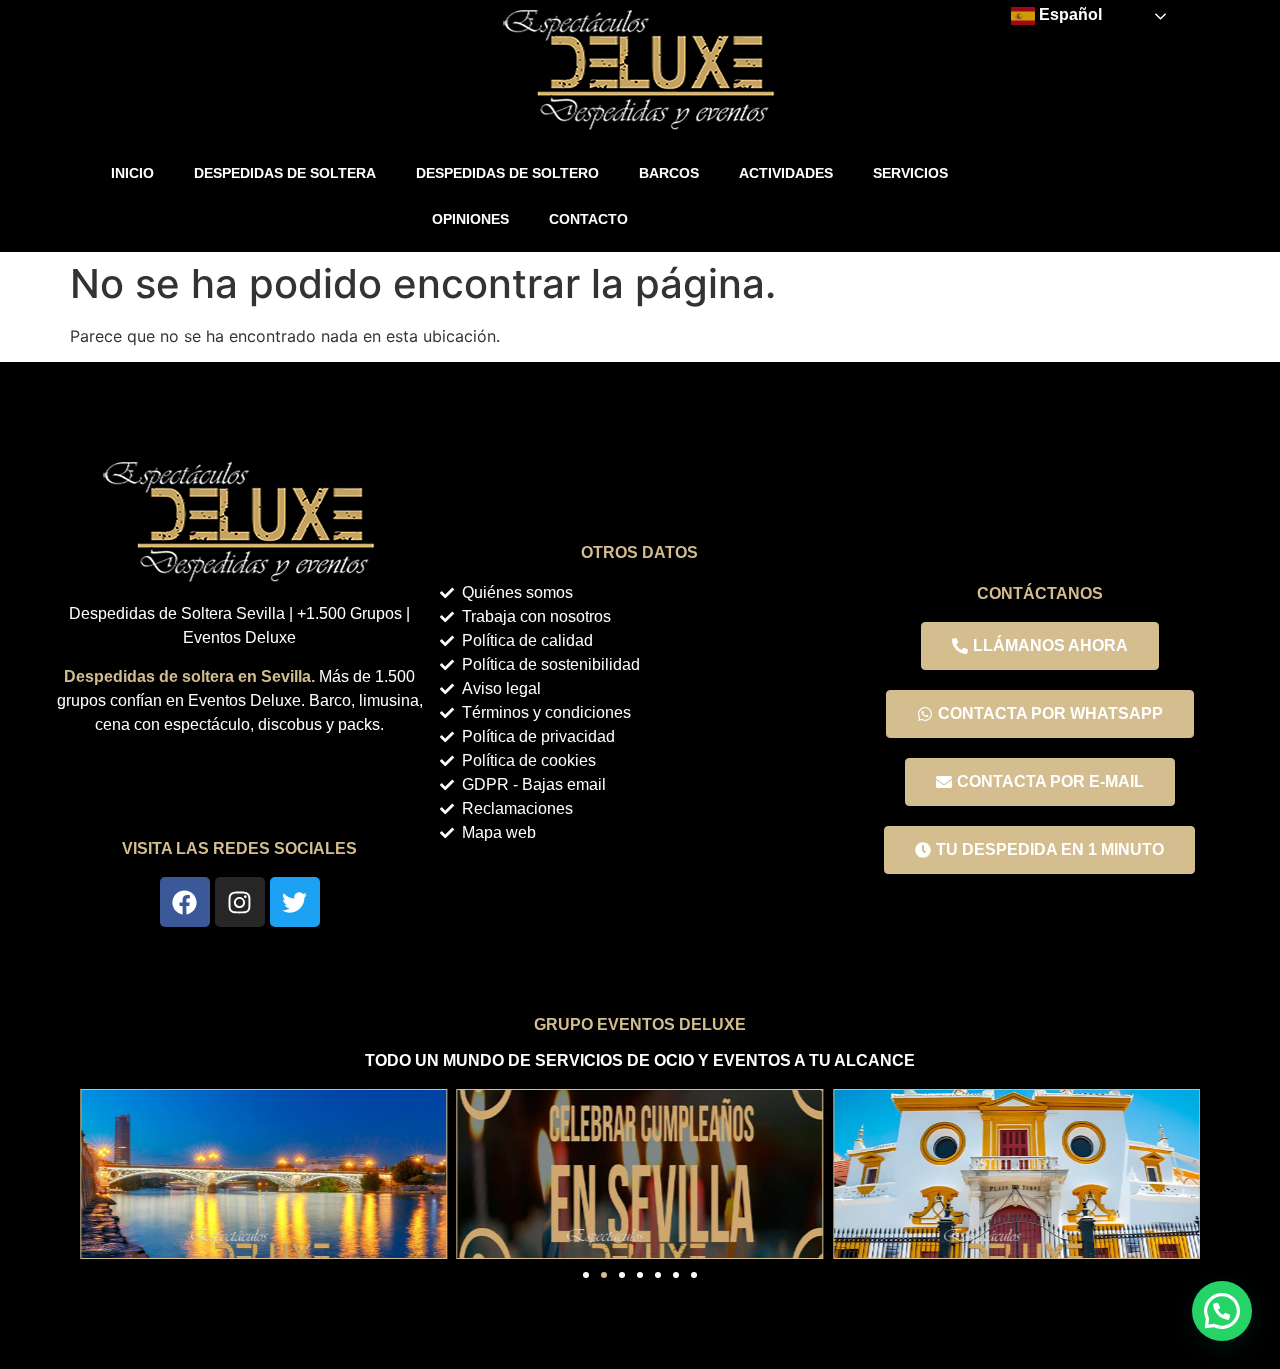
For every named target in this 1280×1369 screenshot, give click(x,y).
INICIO (132, 173)
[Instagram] (240, 902)
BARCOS (669, 173)
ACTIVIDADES (786, 173)
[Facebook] (185, 902)
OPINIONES (470, 219)
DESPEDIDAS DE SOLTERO (507, 173)
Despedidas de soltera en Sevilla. (189, 676)
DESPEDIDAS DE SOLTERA (285, 173)
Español (1068, 14)
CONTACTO (588, 219)
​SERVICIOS (910, 173)
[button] (100, 1174)
